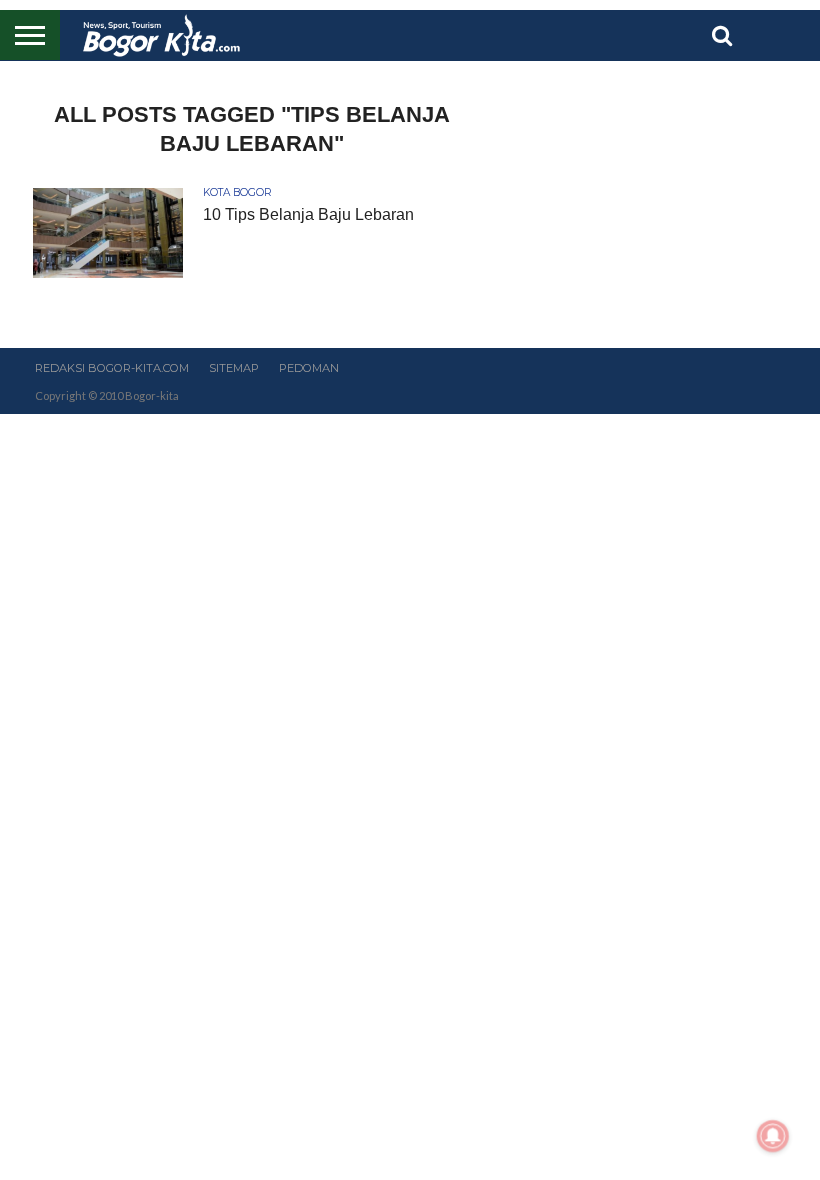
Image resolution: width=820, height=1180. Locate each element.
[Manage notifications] (773, 1136)
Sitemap (234, 368)
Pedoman (309, 368)
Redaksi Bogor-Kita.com (112, 368)
